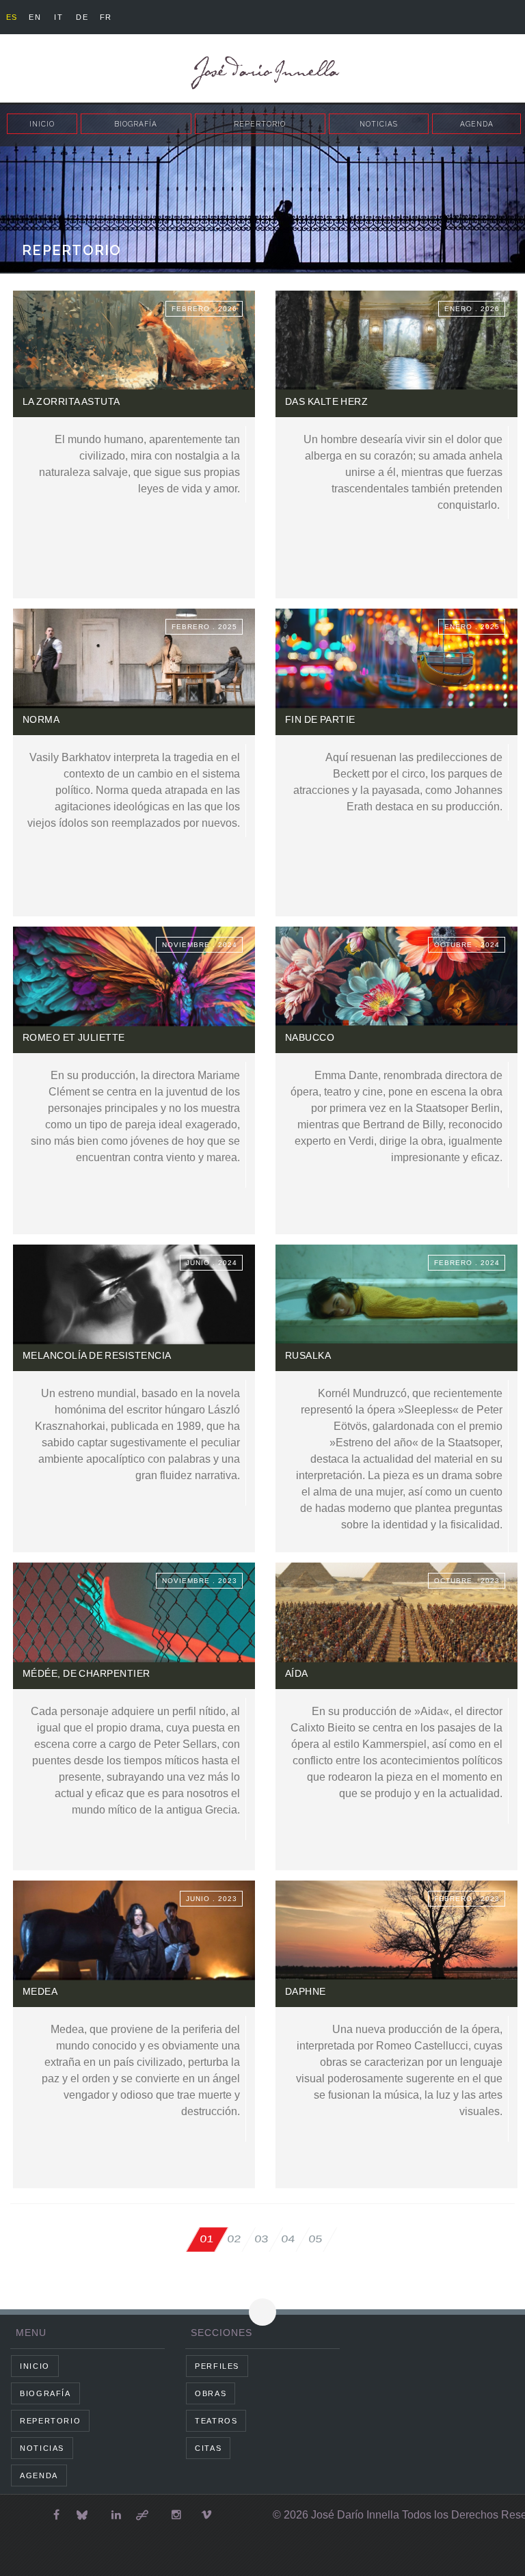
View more (134, 444)
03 (262, 2239)
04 (288, 2239)
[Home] (262, 73)
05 (316, 2239)
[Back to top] (262, 2312)
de (82, 17)
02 (234, 2239)
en (35, 17)
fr (106, 17)
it (58, 17)
